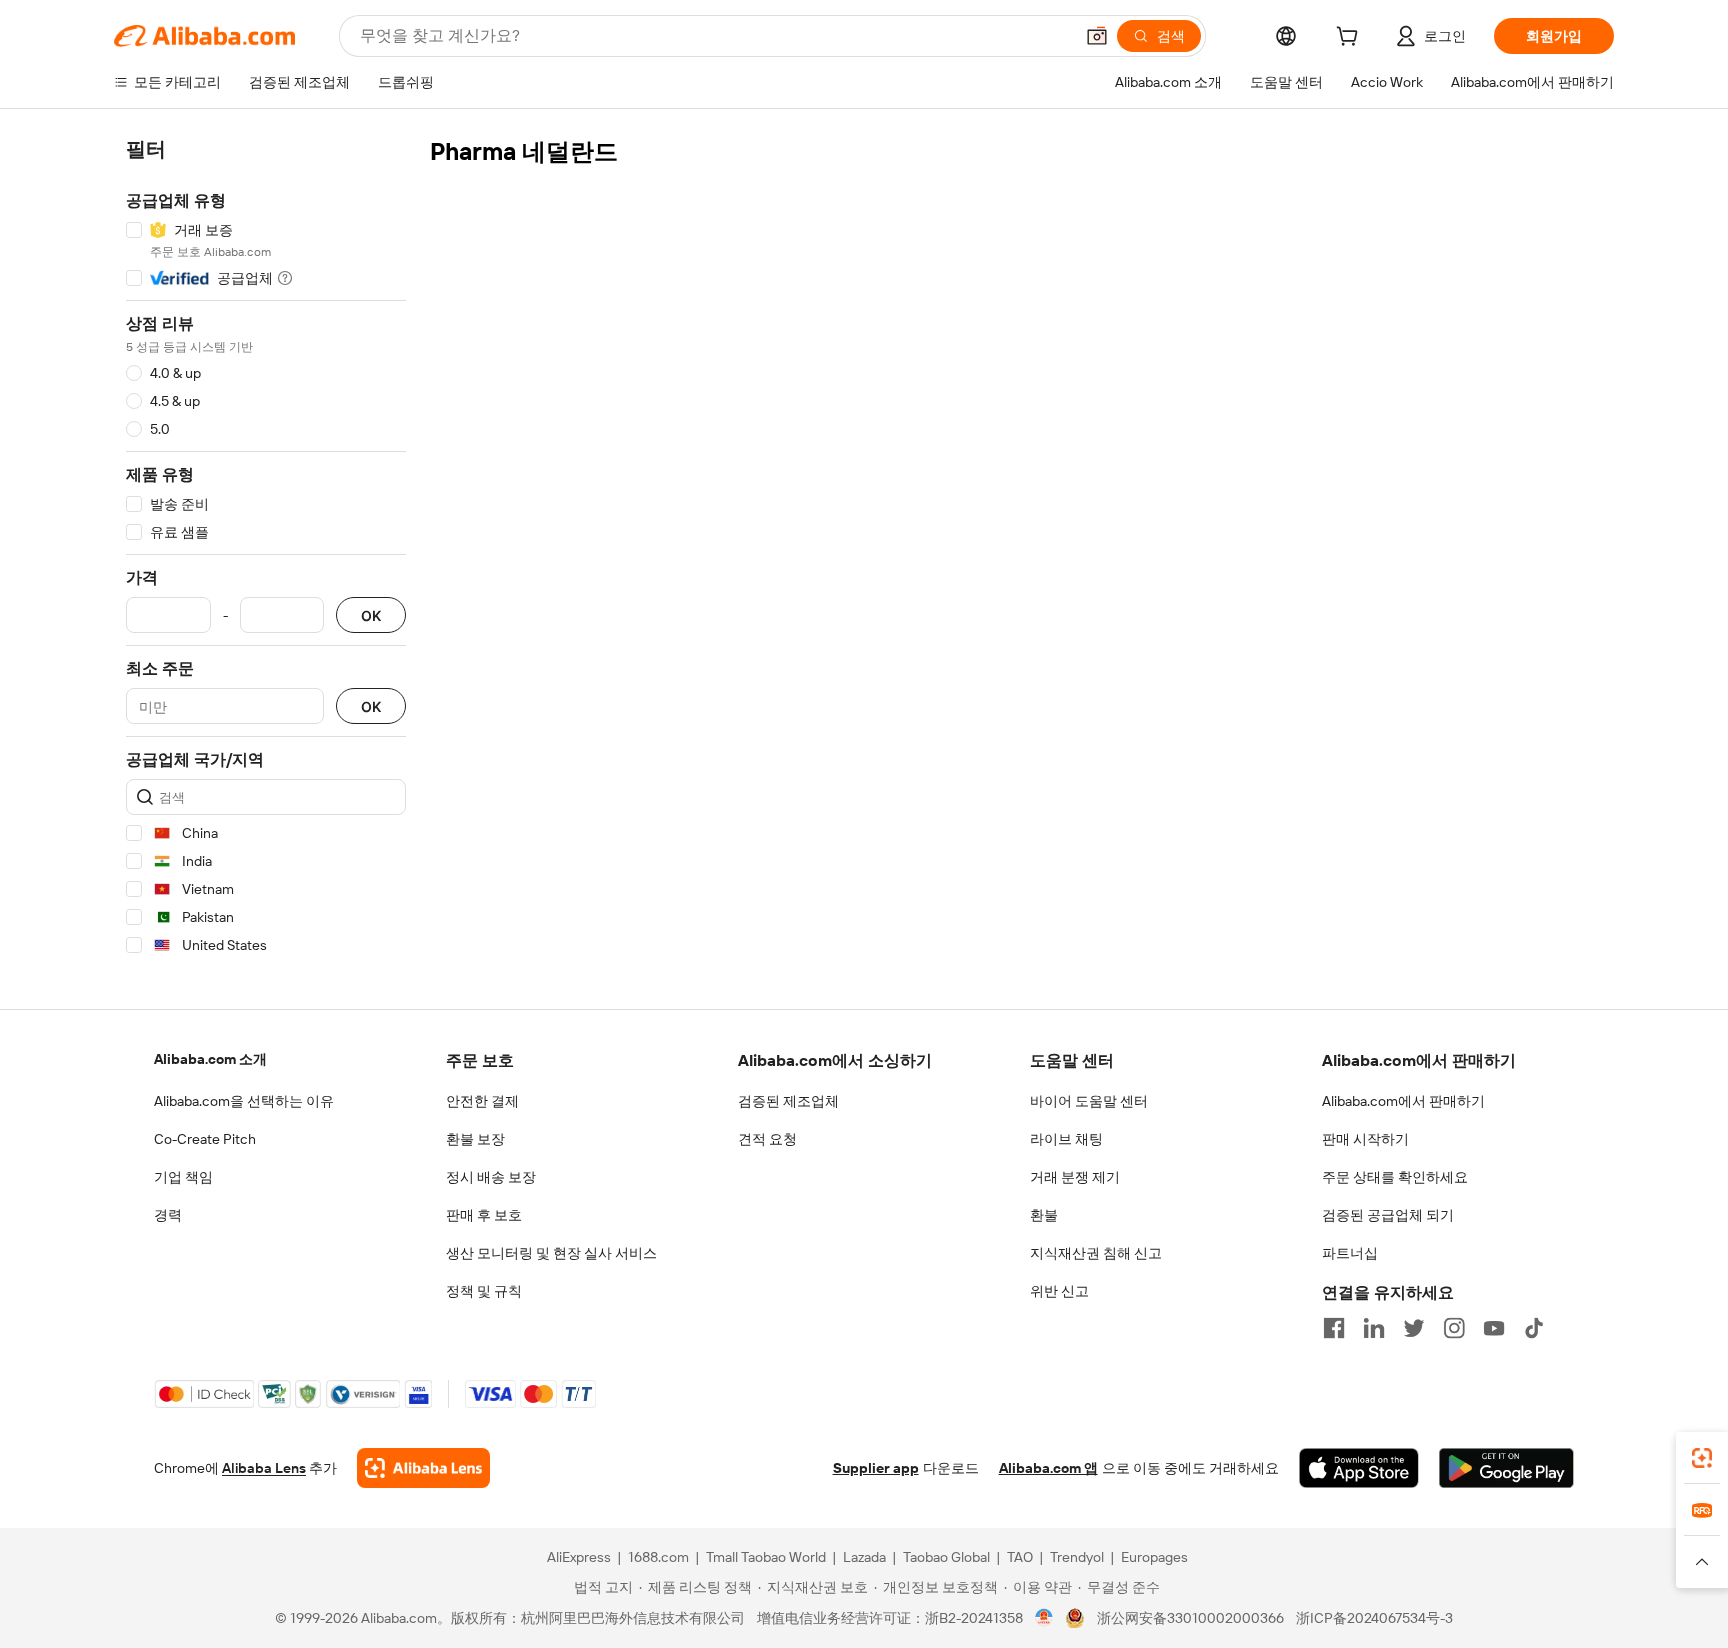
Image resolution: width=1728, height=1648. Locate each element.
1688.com (658, 1557)
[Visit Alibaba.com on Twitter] (1414, 1328)
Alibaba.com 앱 (1048, 1468)
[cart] (1351, 39)
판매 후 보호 (484, 1215)
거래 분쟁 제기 (1075, 1177)
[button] (1097, 36)
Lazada (864, 1557)
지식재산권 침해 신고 (1096, 1253)
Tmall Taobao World (766, 1557)
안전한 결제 (482, 1101)
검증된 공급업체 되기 (1388, 1215)
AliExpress (579, 1557)
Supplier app (876, 1468)
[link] (1702, 1458)
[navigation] (266, 550)
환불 (1044, 1215)
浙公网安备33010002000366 (1190, 1618)
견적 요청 (767, 1139)
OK (371, 615)
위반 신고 (1059, 1291)
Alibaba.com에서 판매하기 (1403, 1101)
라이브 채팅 (1066, 1139)
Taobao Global (946, 1557)
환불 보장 (475, 1139)
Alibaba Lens (264, 1468)
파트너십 (1350, 1253)
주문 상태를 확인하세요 (1395, 1177)
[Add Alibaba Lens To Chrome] (423, 1468)
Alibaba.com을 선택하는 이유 (244, 1101)
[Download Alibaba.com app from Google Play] (1506, 1468)
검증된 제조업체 (788, 1101)
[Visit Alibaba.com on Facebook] (1334, 1328)
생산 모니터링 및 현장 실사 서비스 (551, 1253)
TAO (1020, 1557)
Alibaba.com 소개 (210, 1059)
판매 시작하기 (1365, 1139)
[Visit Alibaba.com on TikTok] (1534, 1328)
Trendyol (1077, 1557)
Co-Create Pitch (205, 1139)
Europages (1154, 1557)
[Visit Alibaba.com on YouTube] (1494, 1328)
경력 (168, 1215)
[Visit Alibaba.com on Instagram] (1454, 1328)
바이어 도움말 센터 (1089, 1101)
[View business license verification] (1044, 1618)
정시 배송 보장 (491, 1177)
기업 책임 (183, 1177)
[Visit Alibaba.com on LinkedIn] (1374, 1328)
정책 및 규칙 (484, 1291)
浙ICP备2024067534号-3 (1374, 1618)
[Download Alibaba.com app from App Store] (1359, 1468)
